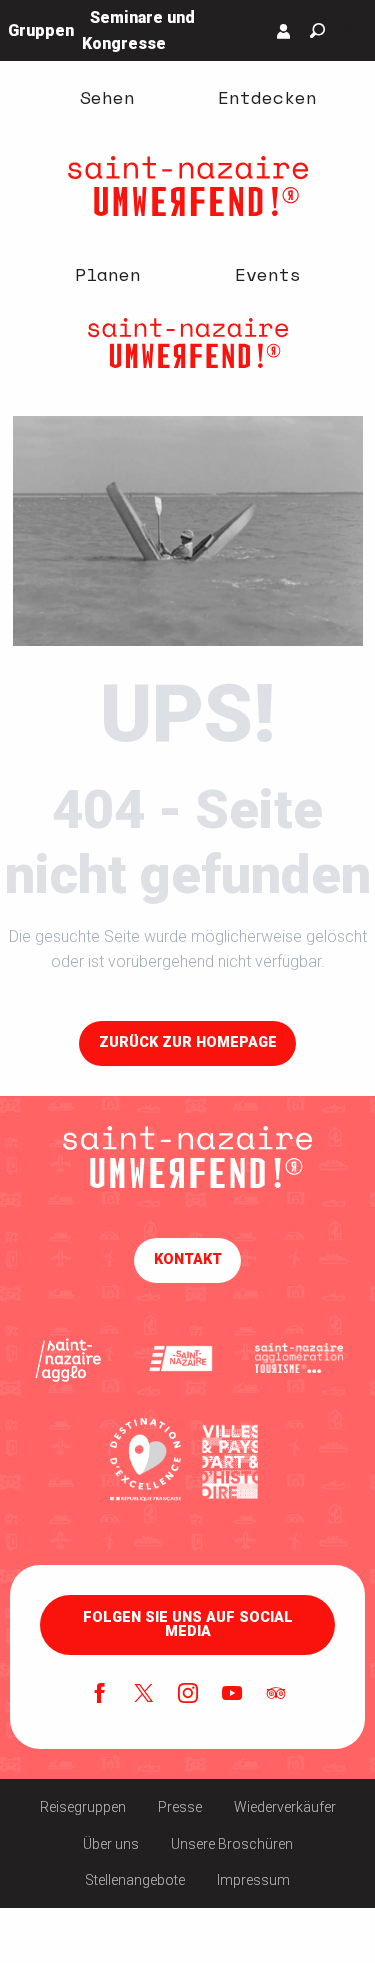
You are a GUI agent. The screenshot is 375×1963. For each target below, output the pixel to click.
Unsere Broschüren (232, 1844)
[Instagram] (188, 1695)
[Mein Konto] (284, 31)
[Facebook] (100, 1695)
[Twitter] (144, 1695)
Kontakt (188, 1259)
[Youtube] (232, 1695)
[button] (317, 30)
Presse (180, 1807)
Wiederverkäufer (285, 1807)
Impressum (253, 1880)
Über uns (111, 1844)
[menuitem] (108, 97)
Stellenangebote (135, 1880)
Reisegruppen (83, 1807)
